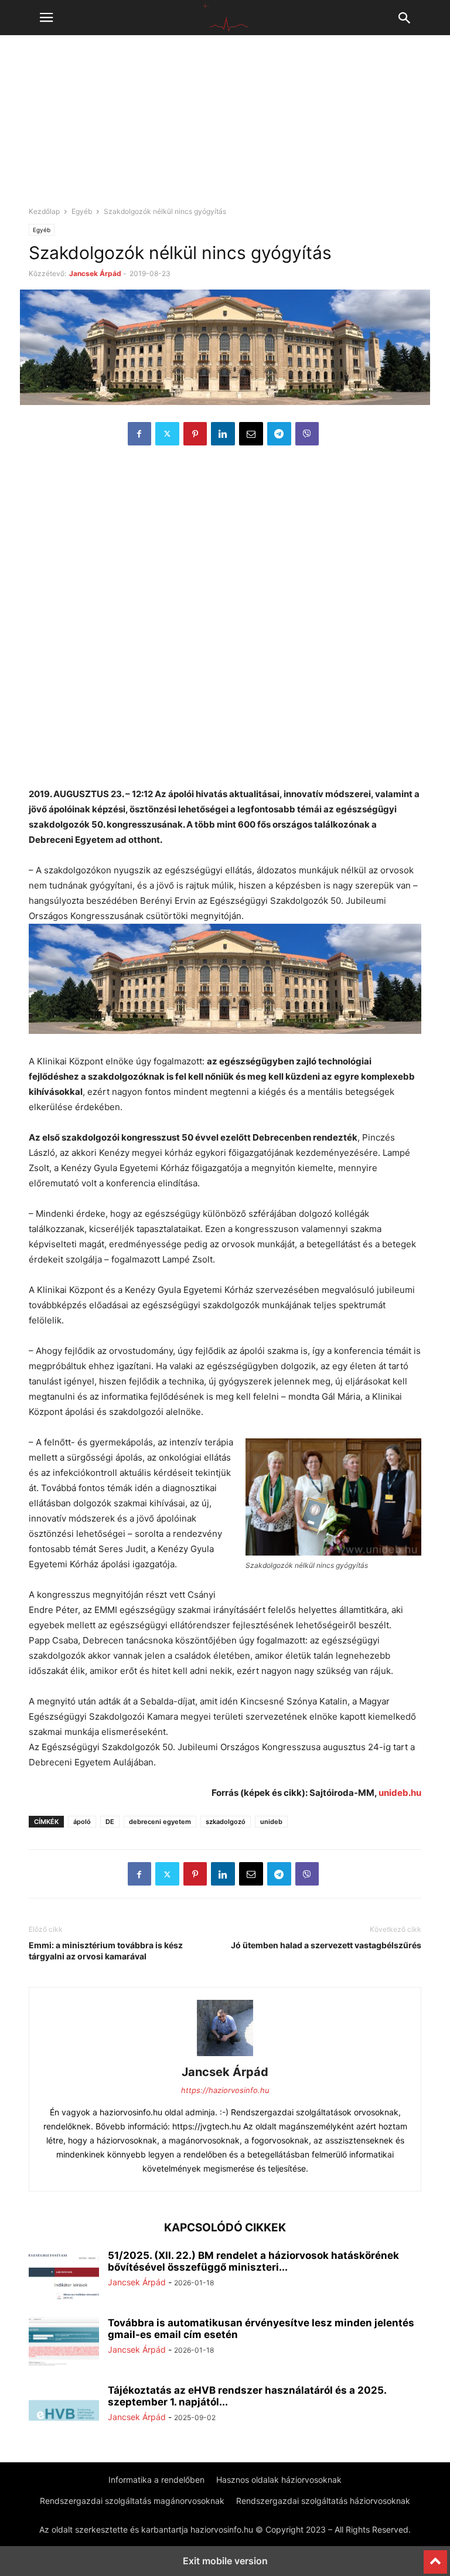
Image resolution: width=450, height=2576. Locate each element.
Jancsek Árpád (95, 273)
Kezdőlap (44, 211)
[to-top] (435, 2557)
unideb (271, 1822)
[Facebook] (139, 434)
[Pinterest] (195, 434)
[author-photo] (225, 2056)
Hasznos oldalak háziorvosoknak (279, 2480)
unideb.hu (400, 1793)
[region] (225, 126)
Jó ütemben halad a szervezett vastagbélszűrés (326, 1945)
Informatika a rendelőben (156, 2480)
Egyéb (82, 211)
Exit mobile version (225, 2561)
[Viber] (307, 434)
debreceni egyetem (160, 1822)
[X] (167, 434)
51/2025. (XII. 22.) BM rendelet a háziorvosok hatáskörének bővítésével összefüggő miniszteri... (253, 2261)
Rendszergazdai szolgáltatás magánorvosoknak (132, 2501)
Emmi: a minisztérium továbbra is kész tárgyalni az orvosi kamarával (106, 1951)
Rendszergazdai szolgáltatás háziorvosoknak (323, 2501)
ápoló (82, 1822)
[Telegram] (279, 434)
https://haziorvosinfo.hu (225, 2090)
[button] (46, 18)
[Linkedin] (223, 434)
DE (110, 1822)
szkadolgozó (226, 1822)
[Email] (251, 434)
